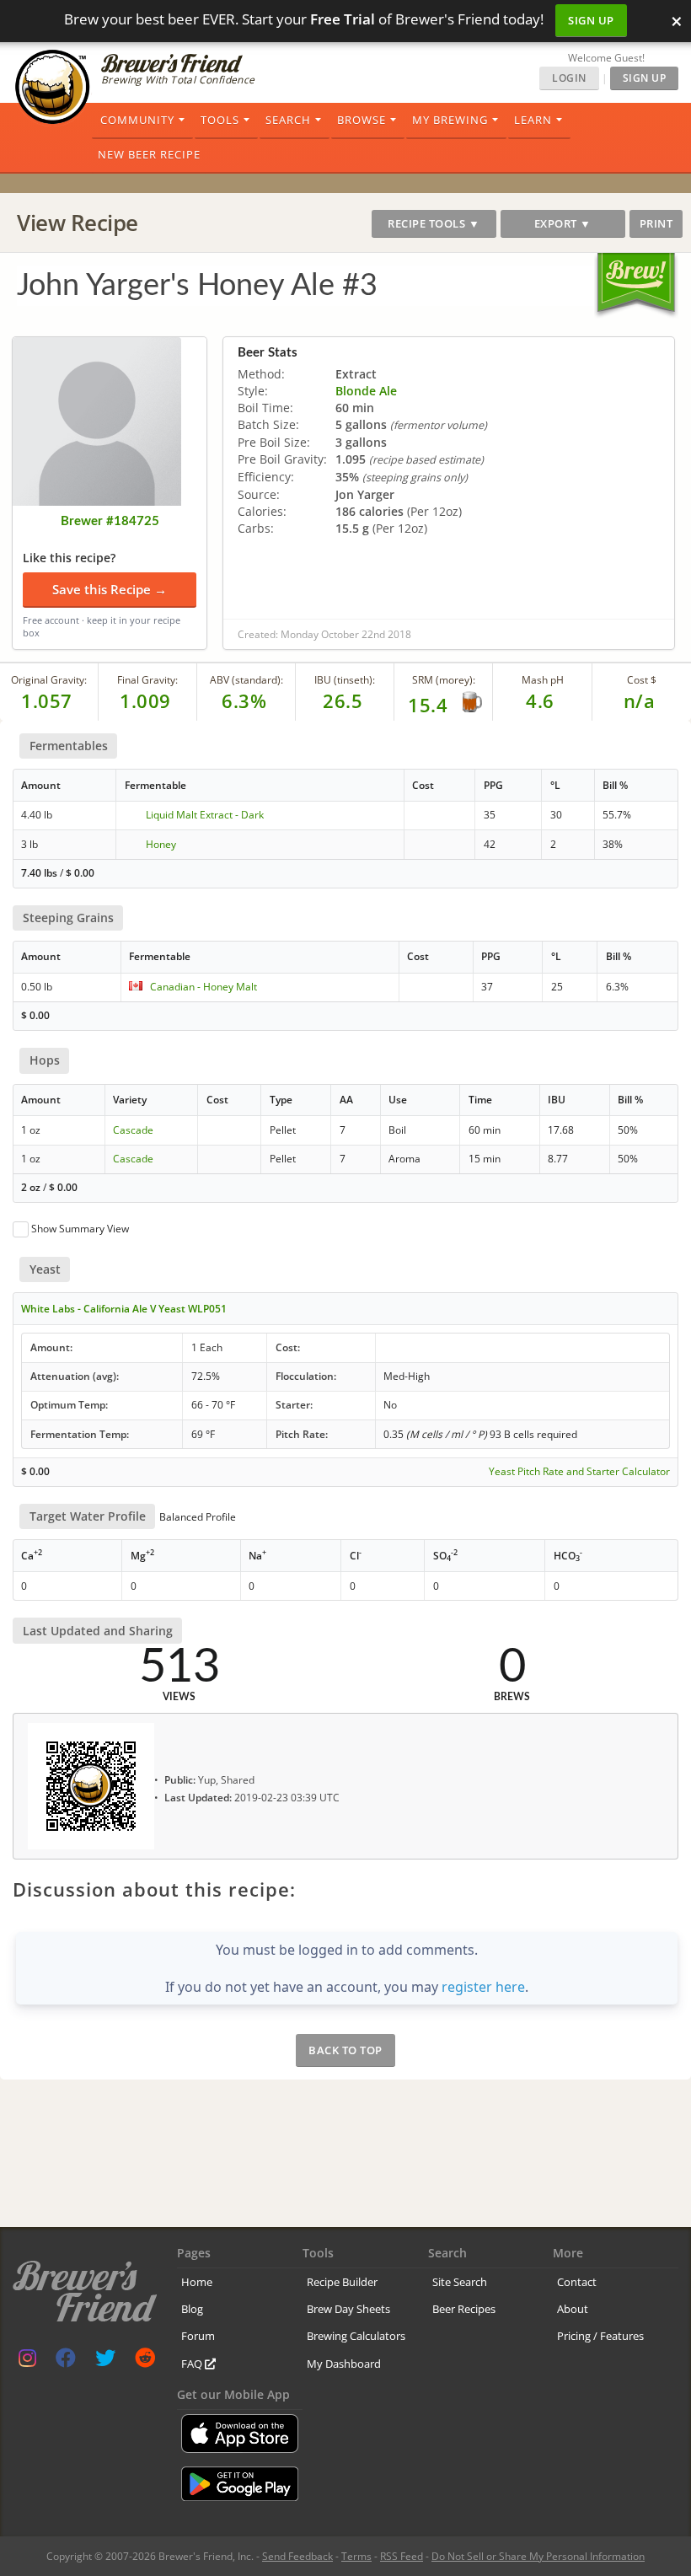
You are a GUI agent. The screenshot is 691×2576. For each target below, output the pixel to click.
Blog (192, 2309)
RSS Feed (402, 2556)
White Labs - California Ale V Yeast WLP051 (124, 1309)
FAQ (193, 2364)
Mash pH (543, 680)
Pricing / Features (600, 2336)
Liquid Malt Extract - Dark (205, 815)
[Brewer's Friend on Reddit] (145, 2361)
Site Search (460, 2282)
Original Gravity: (49, 680)
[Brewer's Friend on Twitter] (105, 2361)
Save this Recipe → (110, 589)
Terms (356, 2556)
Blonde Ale (366, 391)
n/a (640, 700)
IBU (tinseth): (345, 680)
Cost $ (642, 680)
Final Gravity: (147, 680)
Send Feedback (297, 2556)
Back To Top (345, 2050)
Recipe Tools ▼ (434, 223)
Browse (362, 120)
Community (137, 120)
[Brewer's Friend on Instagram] (27, 2361)
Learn (533, 120)
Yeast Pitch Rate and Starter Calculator (579, 1472)
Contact (577, 2282)
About (573, 2309)
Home (197, 2282)
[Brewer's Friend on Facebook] (66, 2361)
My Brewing (450, 120)
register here (483, 1987)
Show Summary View (80, 1229)
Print (656, 223)
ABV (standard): (246, 680)
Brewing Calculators (356, 2336)
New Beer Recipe (149, 154)
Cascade (133, 1130)
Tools (220, 120)
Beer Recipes (464, 2309)
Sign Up (591, 20)
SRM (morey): (444, 680)
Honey (161, 844)
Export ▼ (563, 223)
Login (569, 78)
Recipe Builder (342, 2282)
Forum (198, 2336)
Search (288, 120)
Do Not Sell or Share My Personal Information (538, 2556)
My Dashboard (344, 2364)
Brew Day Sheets (348, 2309)
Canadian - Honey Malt (204, 987)
